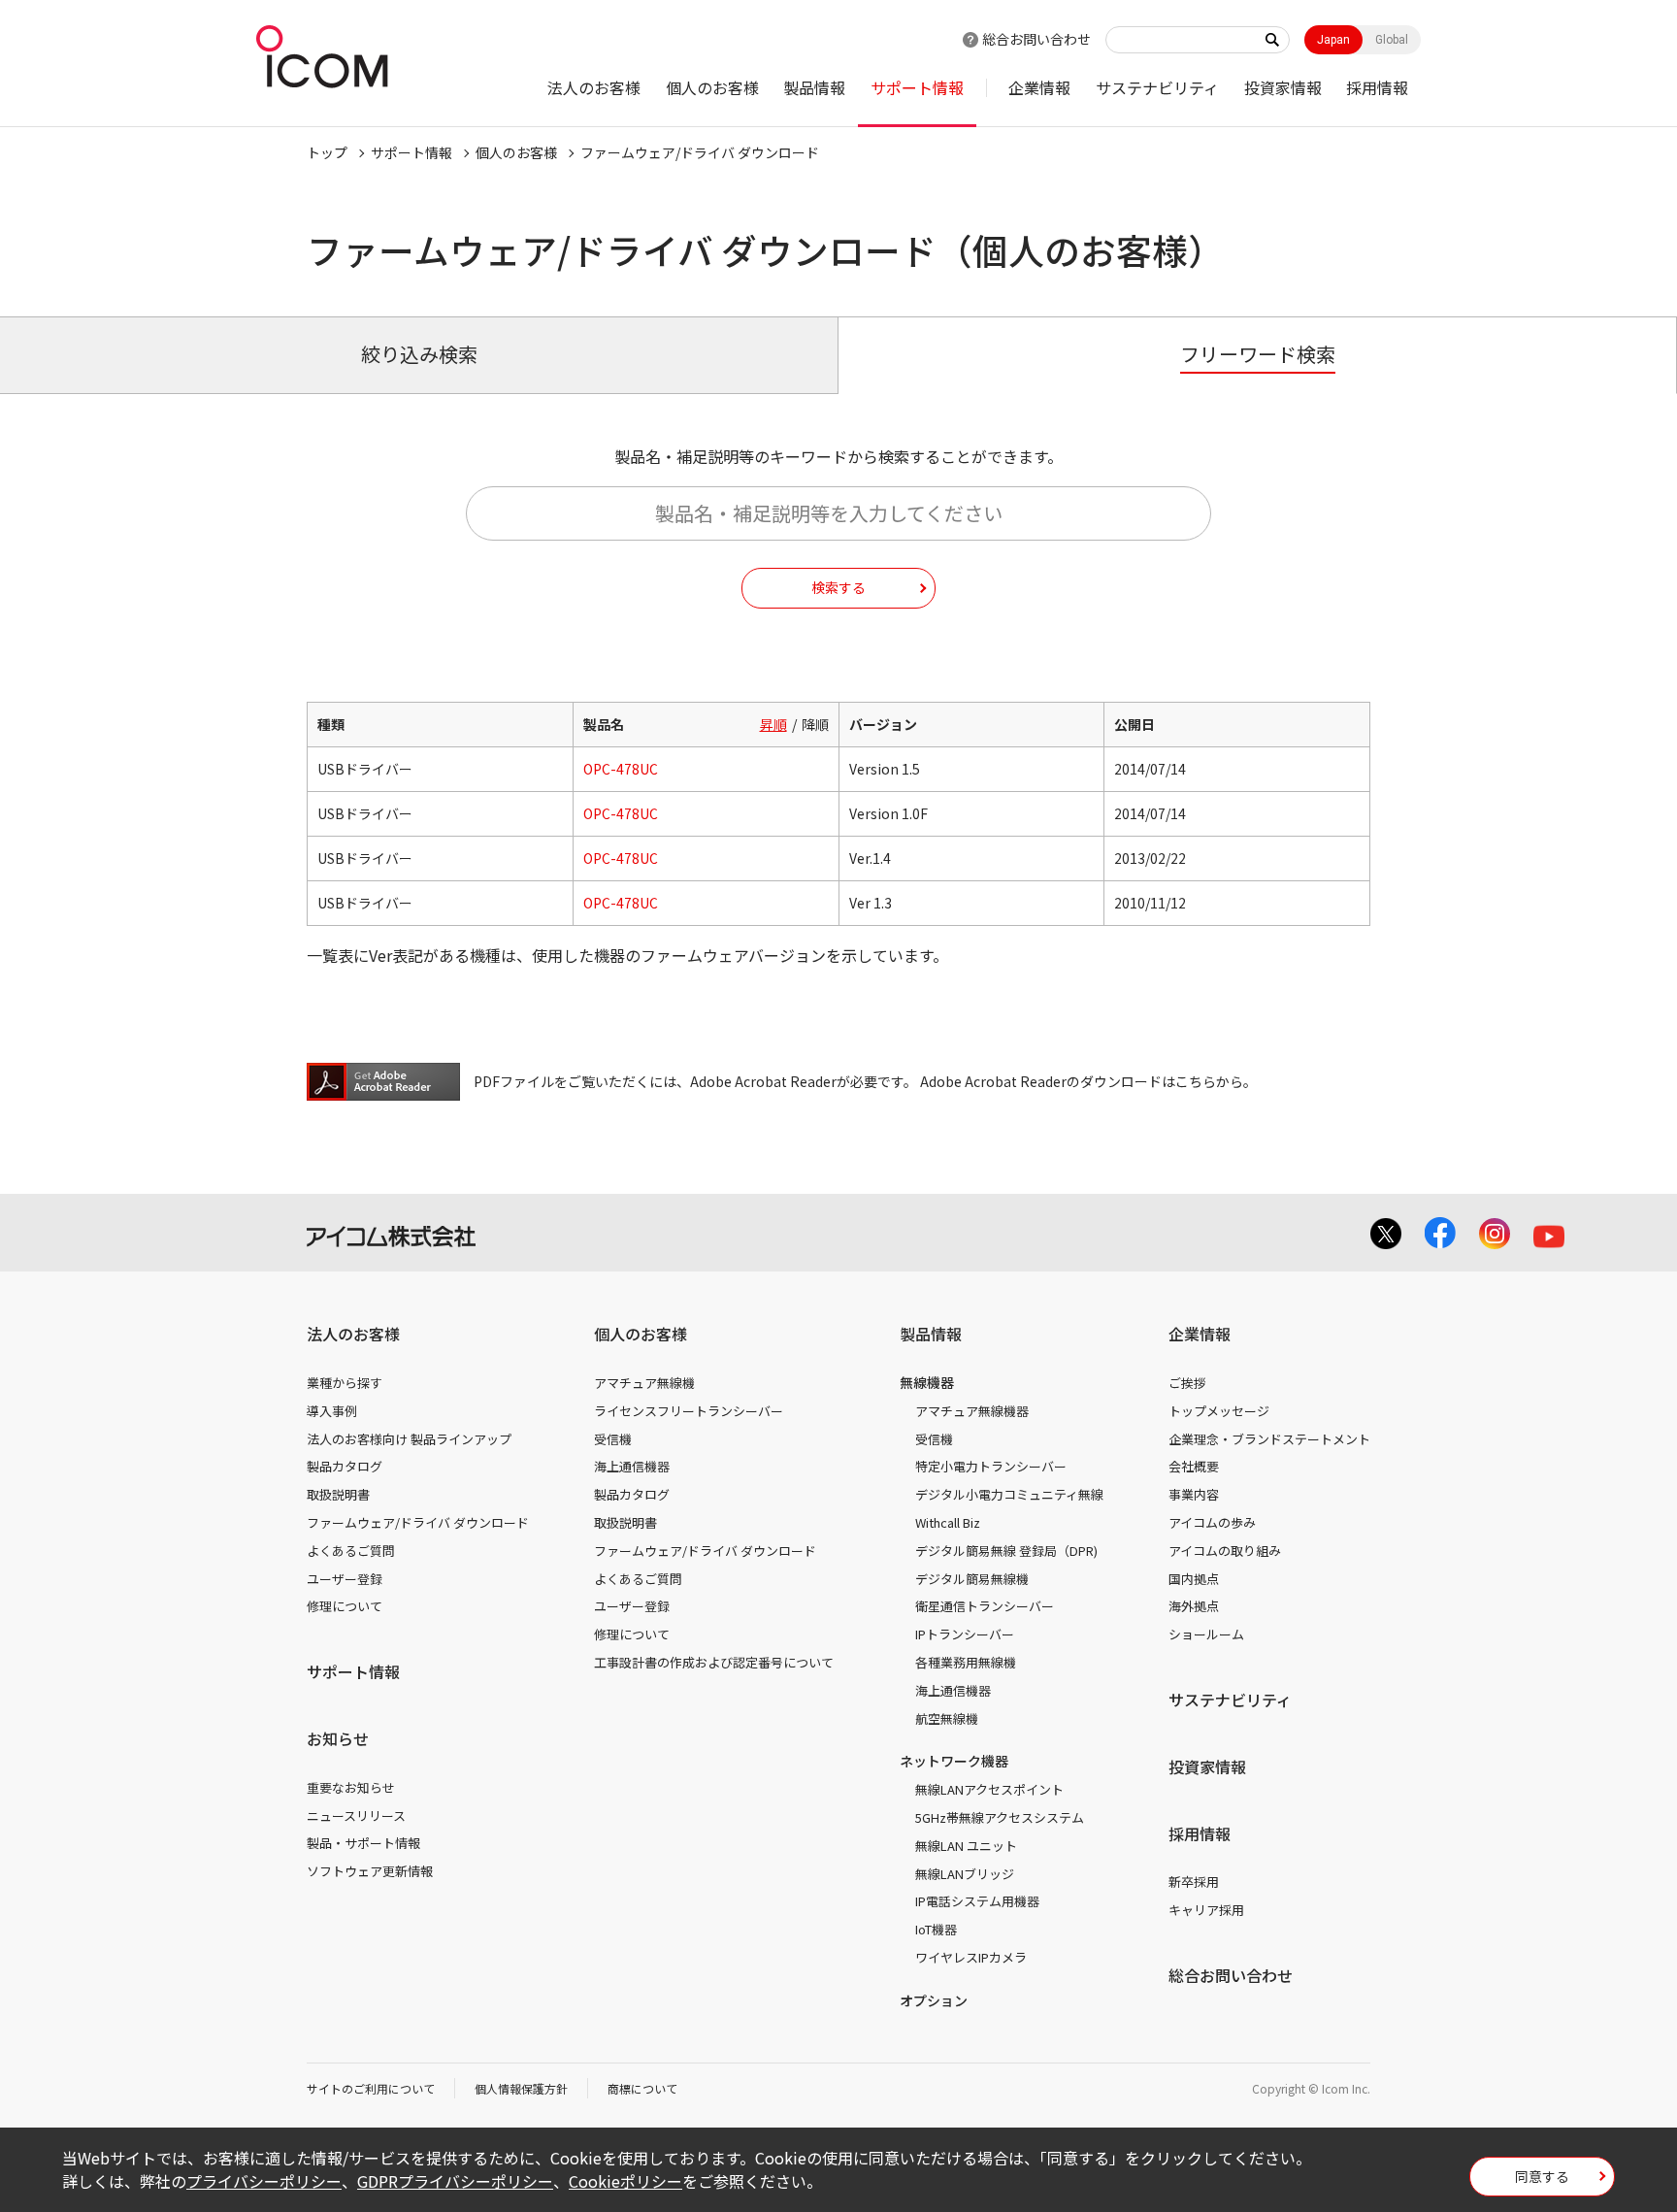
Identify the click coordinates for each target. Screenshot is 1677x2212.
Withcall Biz (948, 1522)
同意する (1542, 2176)
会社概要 (1194, 1466)
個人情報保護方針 (521, 2088)
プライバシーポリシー (264, 2181)
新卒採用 (1194, 1882)
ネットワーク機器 (954, 1761)
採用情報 (1377, 87)
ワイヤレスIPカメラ (971, 1957)
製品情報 (814, 87)
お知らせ (338, 1738)
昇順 (773, 724)
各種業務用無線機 (966, 1662)
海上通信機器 (632, 1466)
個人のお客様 (712, 87)
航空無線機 (947, 1718)
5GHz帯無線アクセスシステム (1000, 1817)
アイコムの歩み (1212, 1522)
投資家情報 (1283, 87)
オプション (934, 2000)
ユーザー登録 (345, 1579)
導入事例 (332, 1411)
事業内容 (1194, 1494)
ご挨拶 (1187, 1383)
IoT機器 (936, 1929)
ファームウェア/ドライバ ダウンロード (418, 1522)
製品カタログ (345, 1466)
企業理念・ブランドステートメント (1269, 1439)
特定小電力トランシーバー (991, 1466)
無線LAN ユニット (966, 1846)
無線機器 (927, 1382)
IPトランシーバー (965, 1634)
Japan (1333, 40)
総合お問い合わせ (1036, 39)
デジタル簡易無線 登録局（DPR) (1006, 1551)
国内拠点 (1194, 1579)
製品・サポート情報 (363, 1843)
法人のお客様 (594, 87)
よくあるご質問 (351, 1551)
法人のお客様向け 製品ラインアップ (409, 1439)
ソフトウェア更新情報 (370, 1871)
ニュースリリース (356, 1816)
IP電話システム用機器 (977, 1901)
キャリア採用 (1206, 1910)
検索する (838, 587)
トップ (327, 152)
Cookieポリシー (625, 2181)
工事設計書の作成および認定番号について (714, 1662)
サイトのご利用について (371, 2088)
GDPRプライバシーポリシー (455, 2181)
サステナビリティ (1157, 87)
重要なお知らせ (351, 1787)
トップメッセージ (1219, 1411)
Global (1392, 40)
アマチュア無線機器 (972, 1411)
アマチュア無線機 (644, 1383)
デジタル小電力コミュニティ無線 (1009, 1494)
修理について (345, 1606)
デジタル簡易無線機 (972, 1579)
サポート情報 (917, 87)
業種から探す (345, 1383)
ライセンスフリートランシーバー (689, 1411)
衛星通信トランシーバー (985, 1606)
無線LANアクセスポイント (989, 1789)
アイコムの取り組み (1225, 1551)
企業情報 (1039, 87)
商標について (642, 2088)
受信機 (613, 1439)
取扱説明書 (338, 1494)
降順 (815, 724)
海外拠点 (1194, 1606)
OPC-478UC (621, 769)
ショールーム (1206, 1634)
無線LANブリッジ (965, 1874)
